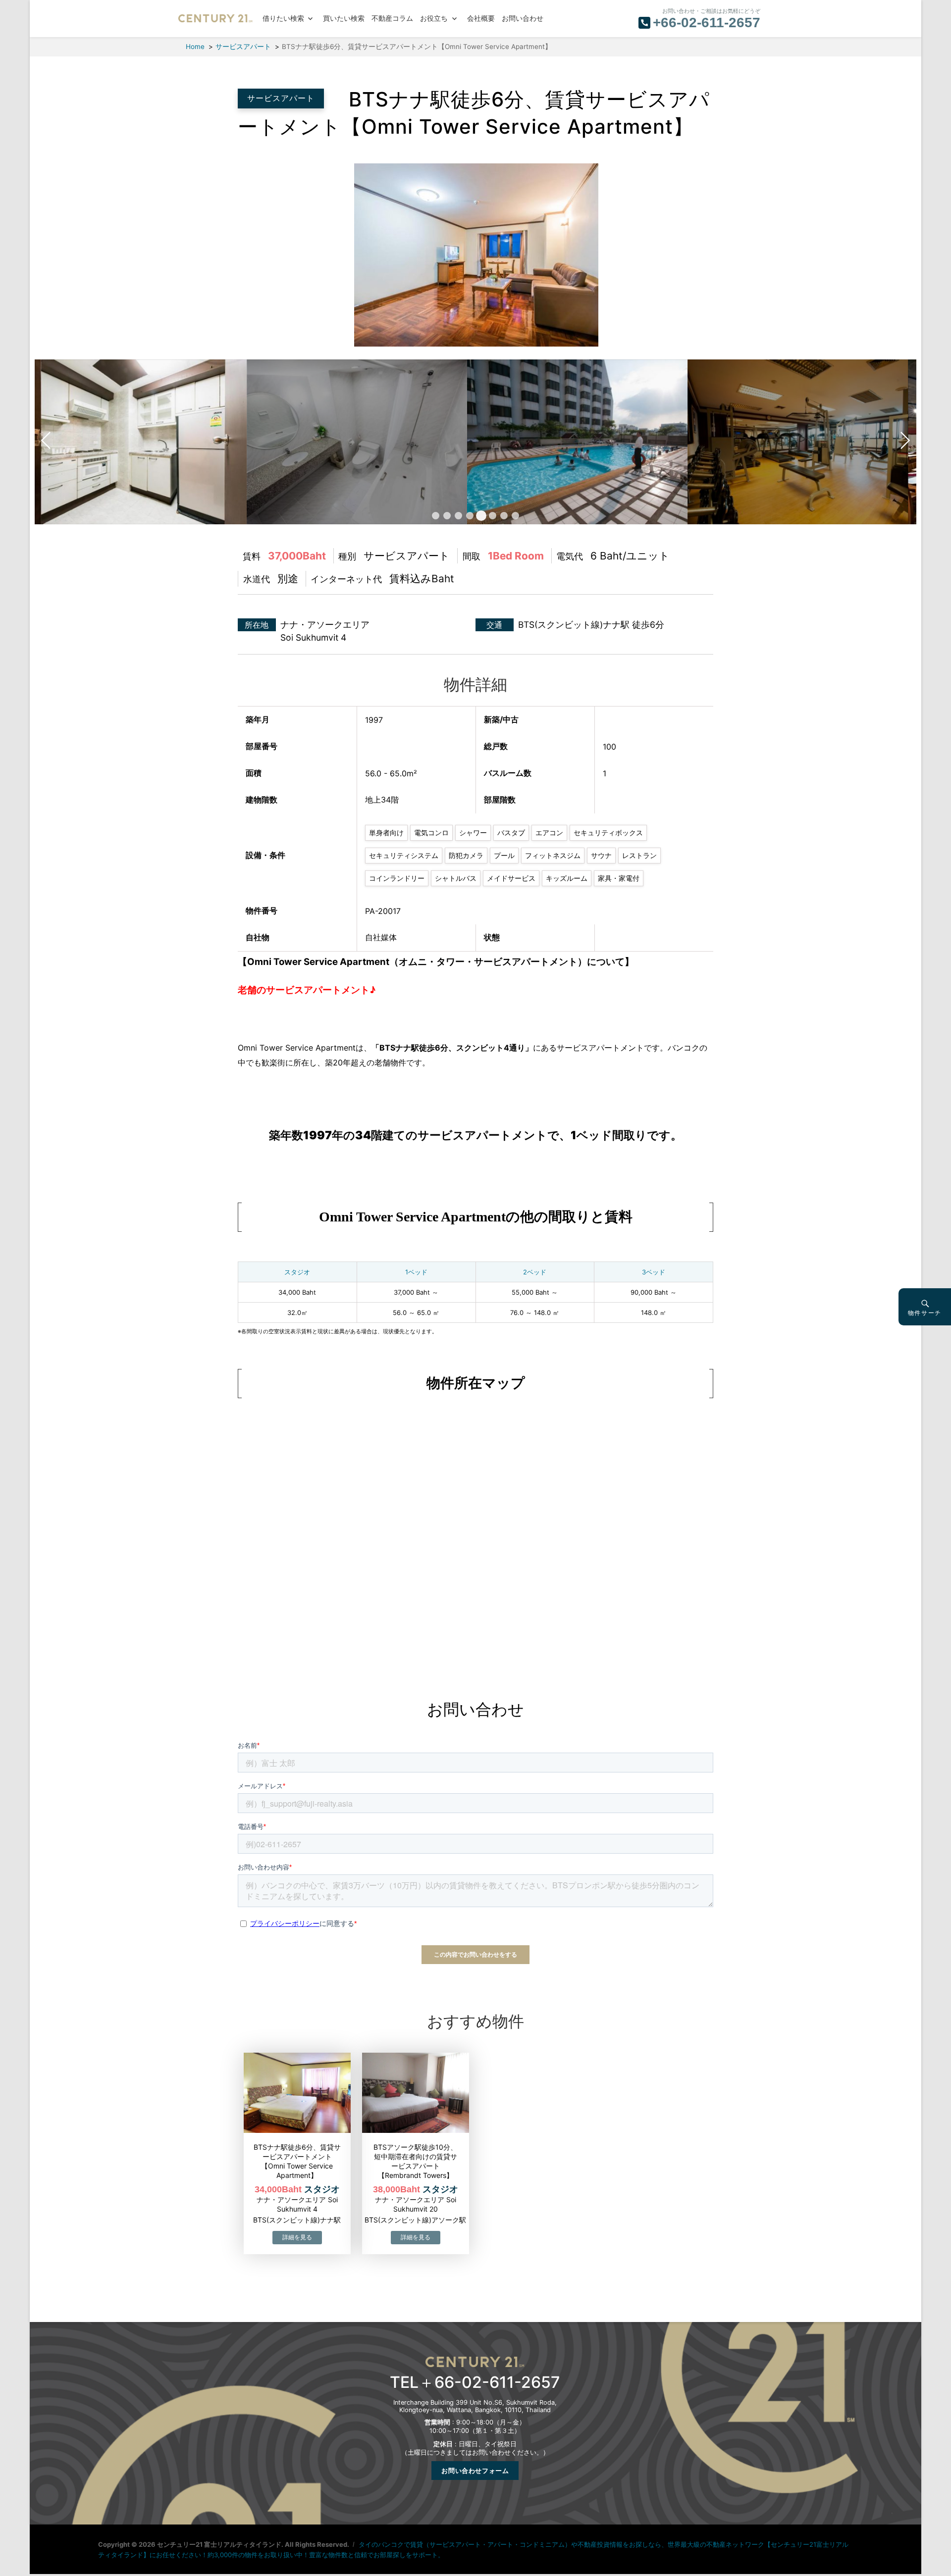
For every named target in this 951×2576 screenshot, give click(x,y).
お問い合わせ (523, 19)
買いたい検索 (344, 19)
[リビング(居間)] (473, 254)
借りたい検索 (283, 19)
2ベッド (535, 1272)
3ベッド (654, 1272)
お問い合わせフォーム (475, 2471)
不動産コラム (392, 19)
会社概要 (481, 19)
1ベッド (416, 1272)
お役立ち (434, 19)
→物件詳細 (297, 2238)
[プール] (476, 441)
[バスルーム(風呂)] (255, 441)
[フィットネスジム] (696, 441)
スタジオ (297, 1272)
